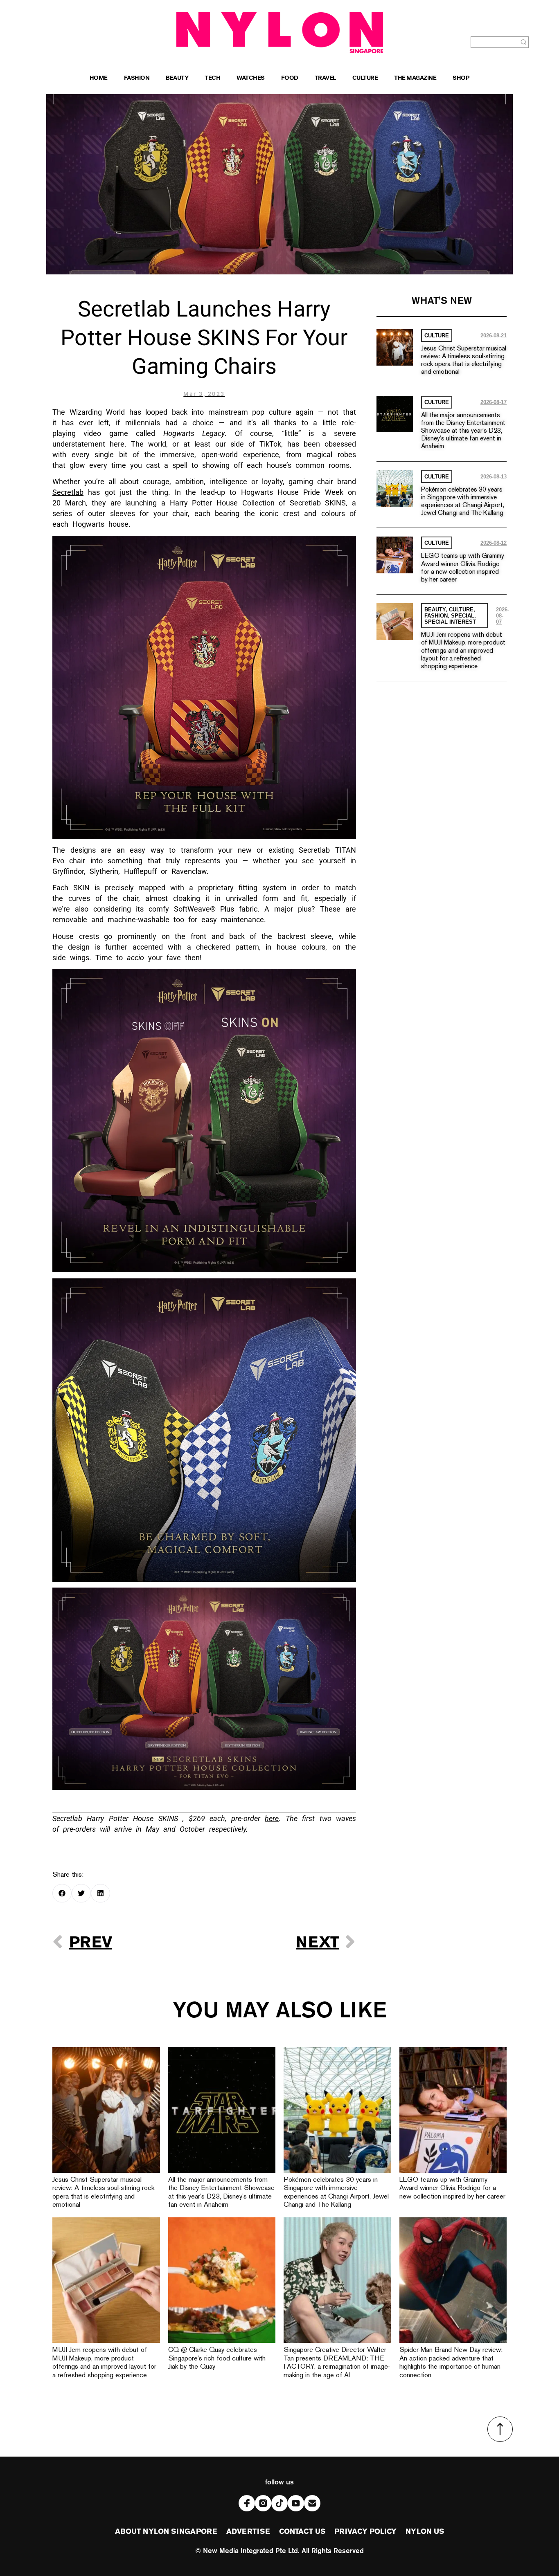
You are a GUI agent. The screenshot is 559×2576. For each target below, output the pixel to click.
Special (463, 616)
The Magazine (415, 79)
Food (290, 79)
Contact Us (302, 2532)
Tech (212, 79)
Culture (365, 79)
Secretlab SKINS (318, 503)
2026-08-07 (503, 616)
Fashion (137, 79)
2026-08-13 (494, 477)
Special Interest (450, 622)
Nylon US (425, 2532)
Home (99, 79)
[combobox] (495, 42)
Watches (251, 79)
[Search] (524, 42)
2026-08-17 (494, 402)
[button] (62, 1893)
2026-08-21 (494, 336)
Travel (325, 79)
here (272, 1818)
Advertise (248, 2532)
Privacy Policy (365, 2532)
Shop (461, 79)
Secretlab (68, 492)
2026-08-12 (494, 543)
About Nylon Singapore (166, 2532)
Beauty (177, 79)
